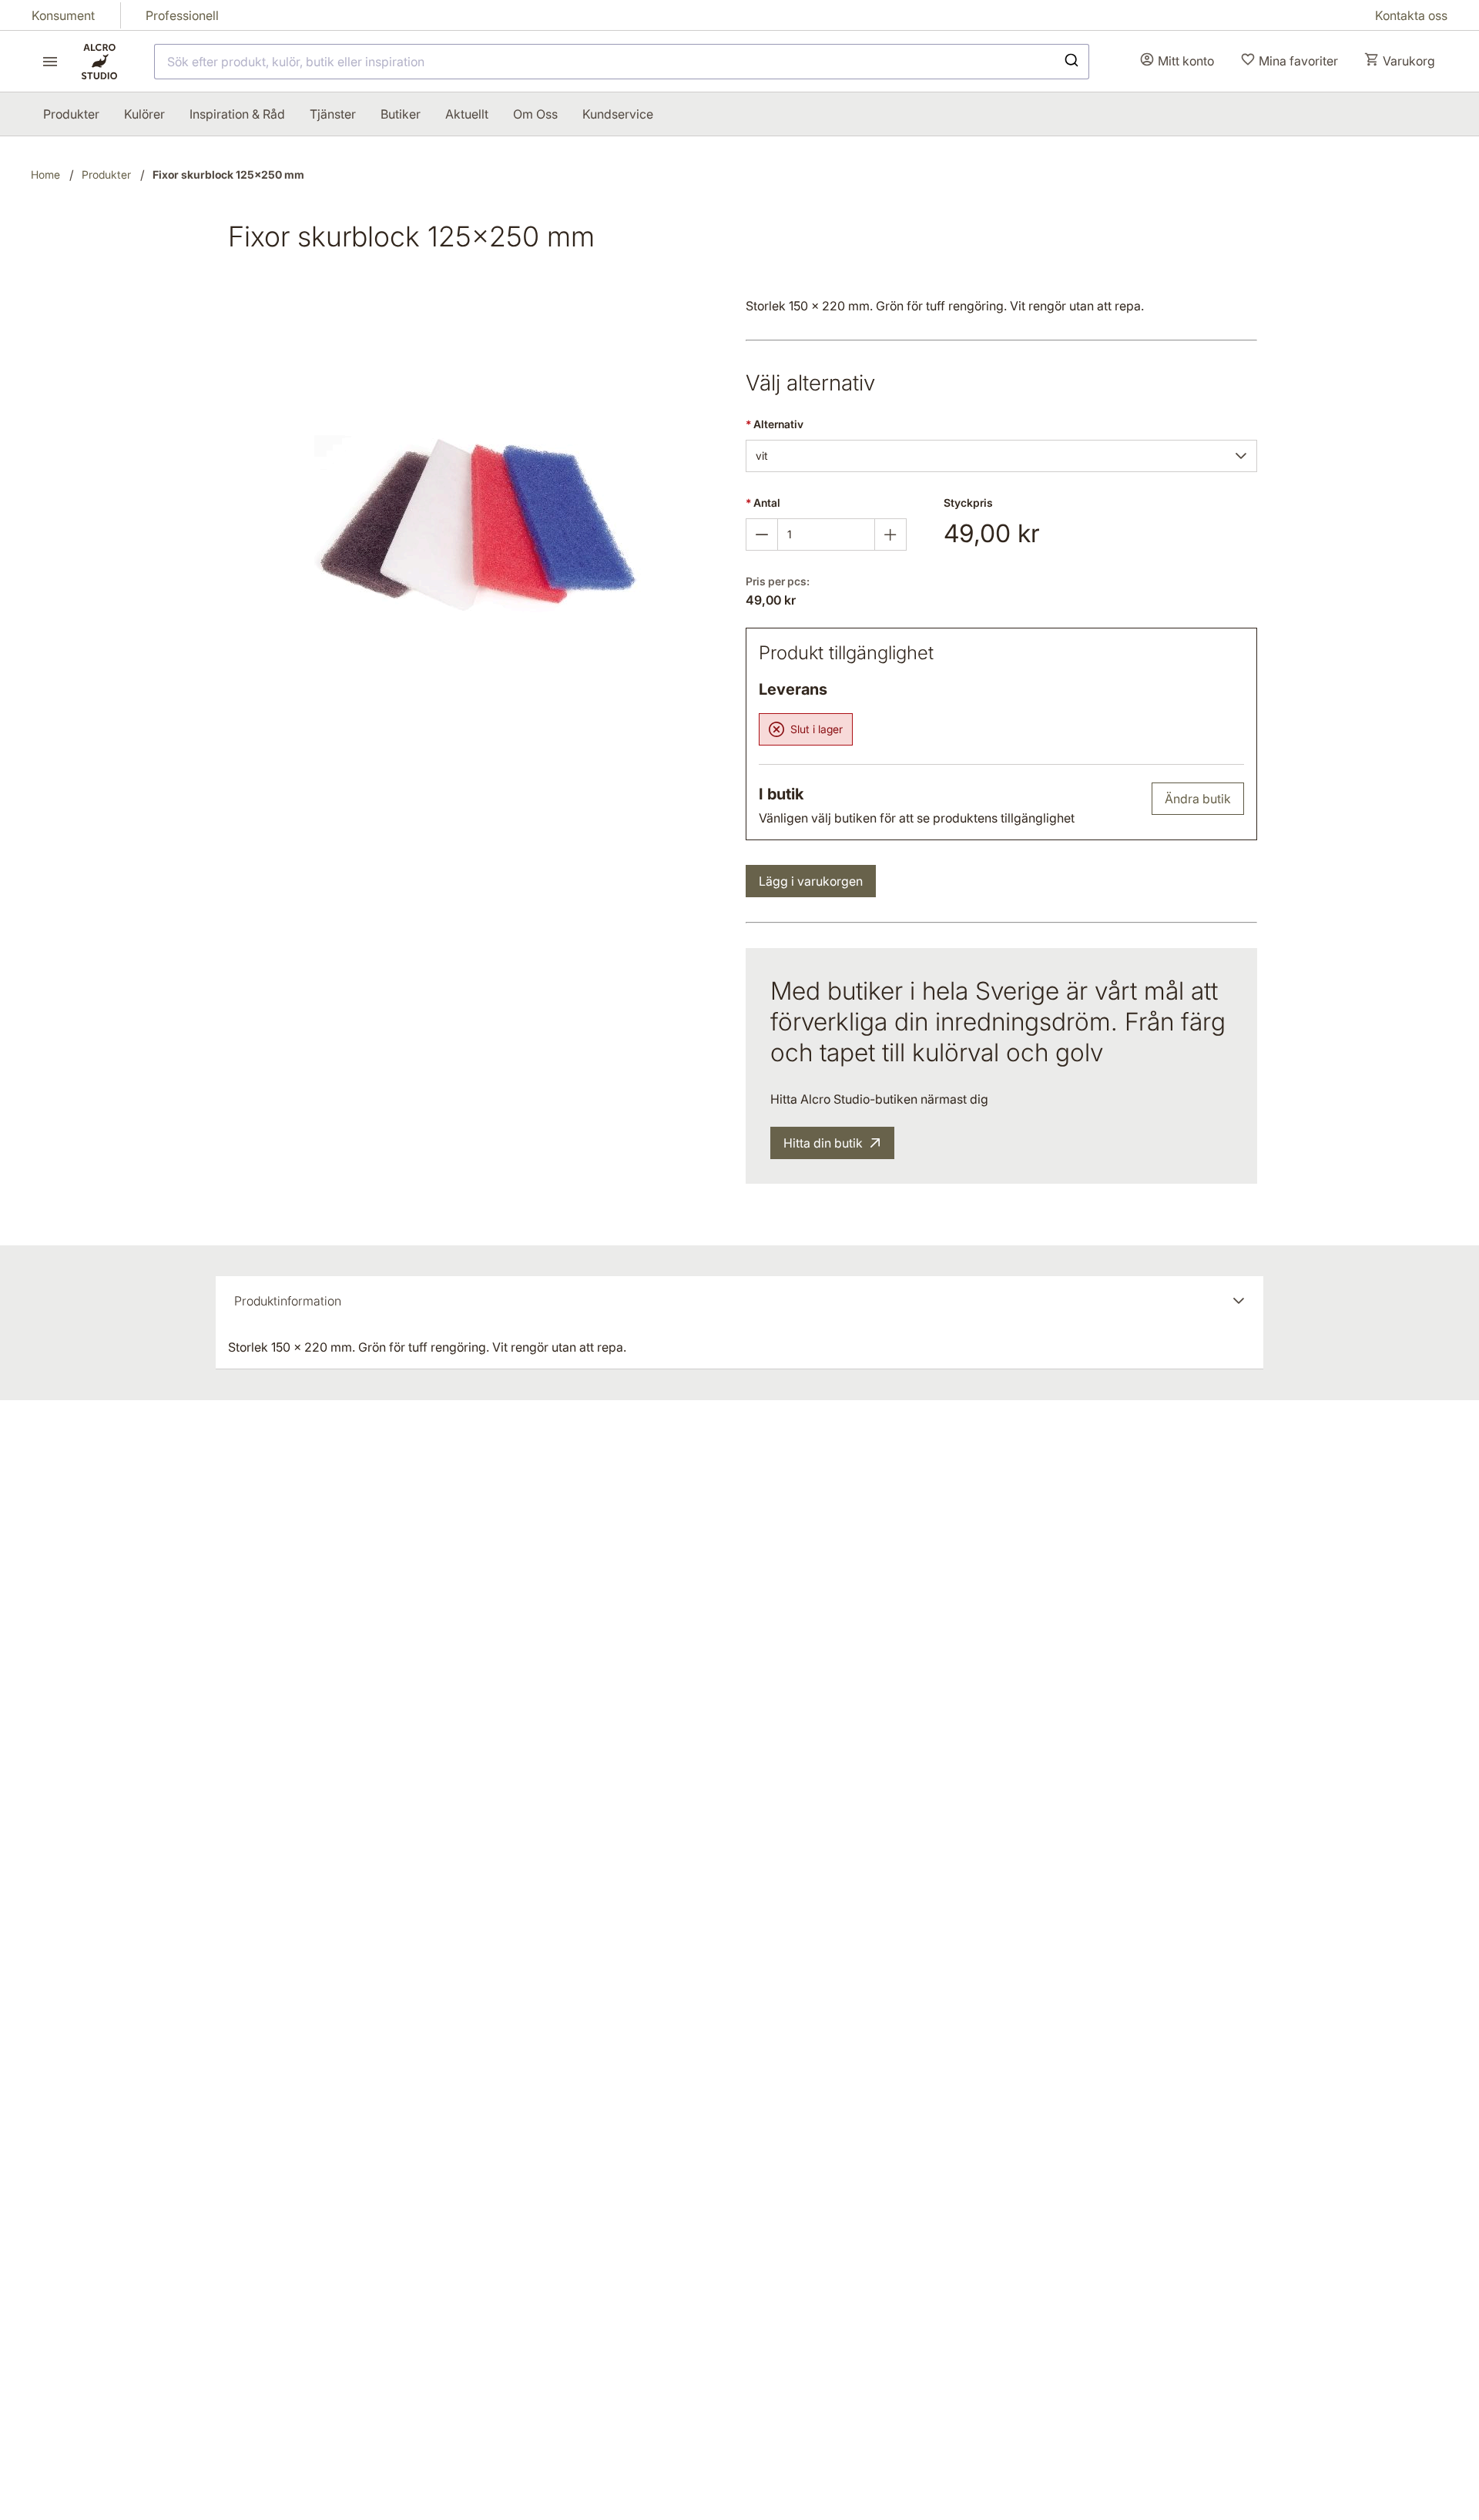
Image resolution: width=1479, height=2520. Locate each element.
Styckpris (968, 503)
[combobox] (622, 62)
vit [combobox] (762, 456)
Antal (763, 503)
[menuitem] (71, 114)
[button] (1241, 456)
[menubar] (348, 114)
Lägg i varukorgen (811, 881)
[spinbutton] (826, 534)
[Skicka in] (1070, 62)
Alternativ (775, 424)
